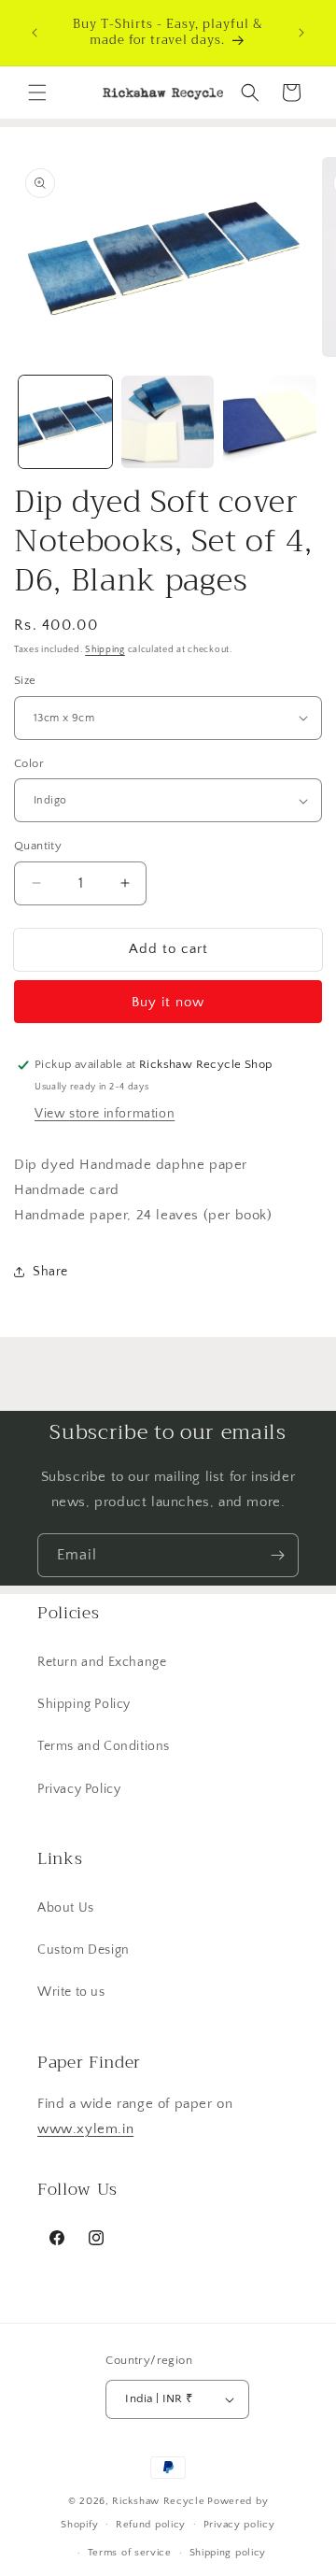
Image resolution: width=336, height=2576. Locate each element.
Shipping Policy (84, 1704)
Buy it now (168, 1002)
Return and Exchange (102, 1662)
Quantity (38, 846)
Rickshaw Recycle (158, 2501)
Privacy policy (239, 2525)
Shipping (105, 650)
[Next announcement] (301, 33)
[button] (37, 93)
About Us (66, 1908)
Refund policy (151, 2525)
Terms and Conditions (104, 1746)
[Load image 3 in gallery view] (270, 422)
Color (29, 763)
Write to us (71, 1992)
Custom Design (84, 1950)
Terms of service (130, 2553)
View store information (105, 1114)
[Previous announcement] (35, 33)
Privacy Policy (79, 1789)
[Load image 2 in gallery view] (168, 422)
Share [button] (50, 1272)
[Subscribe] (277, 1555)
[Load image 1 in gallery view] (65, 422)
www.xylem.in (85, 2129)
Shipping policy (228, 2553)
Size (25, 680)
